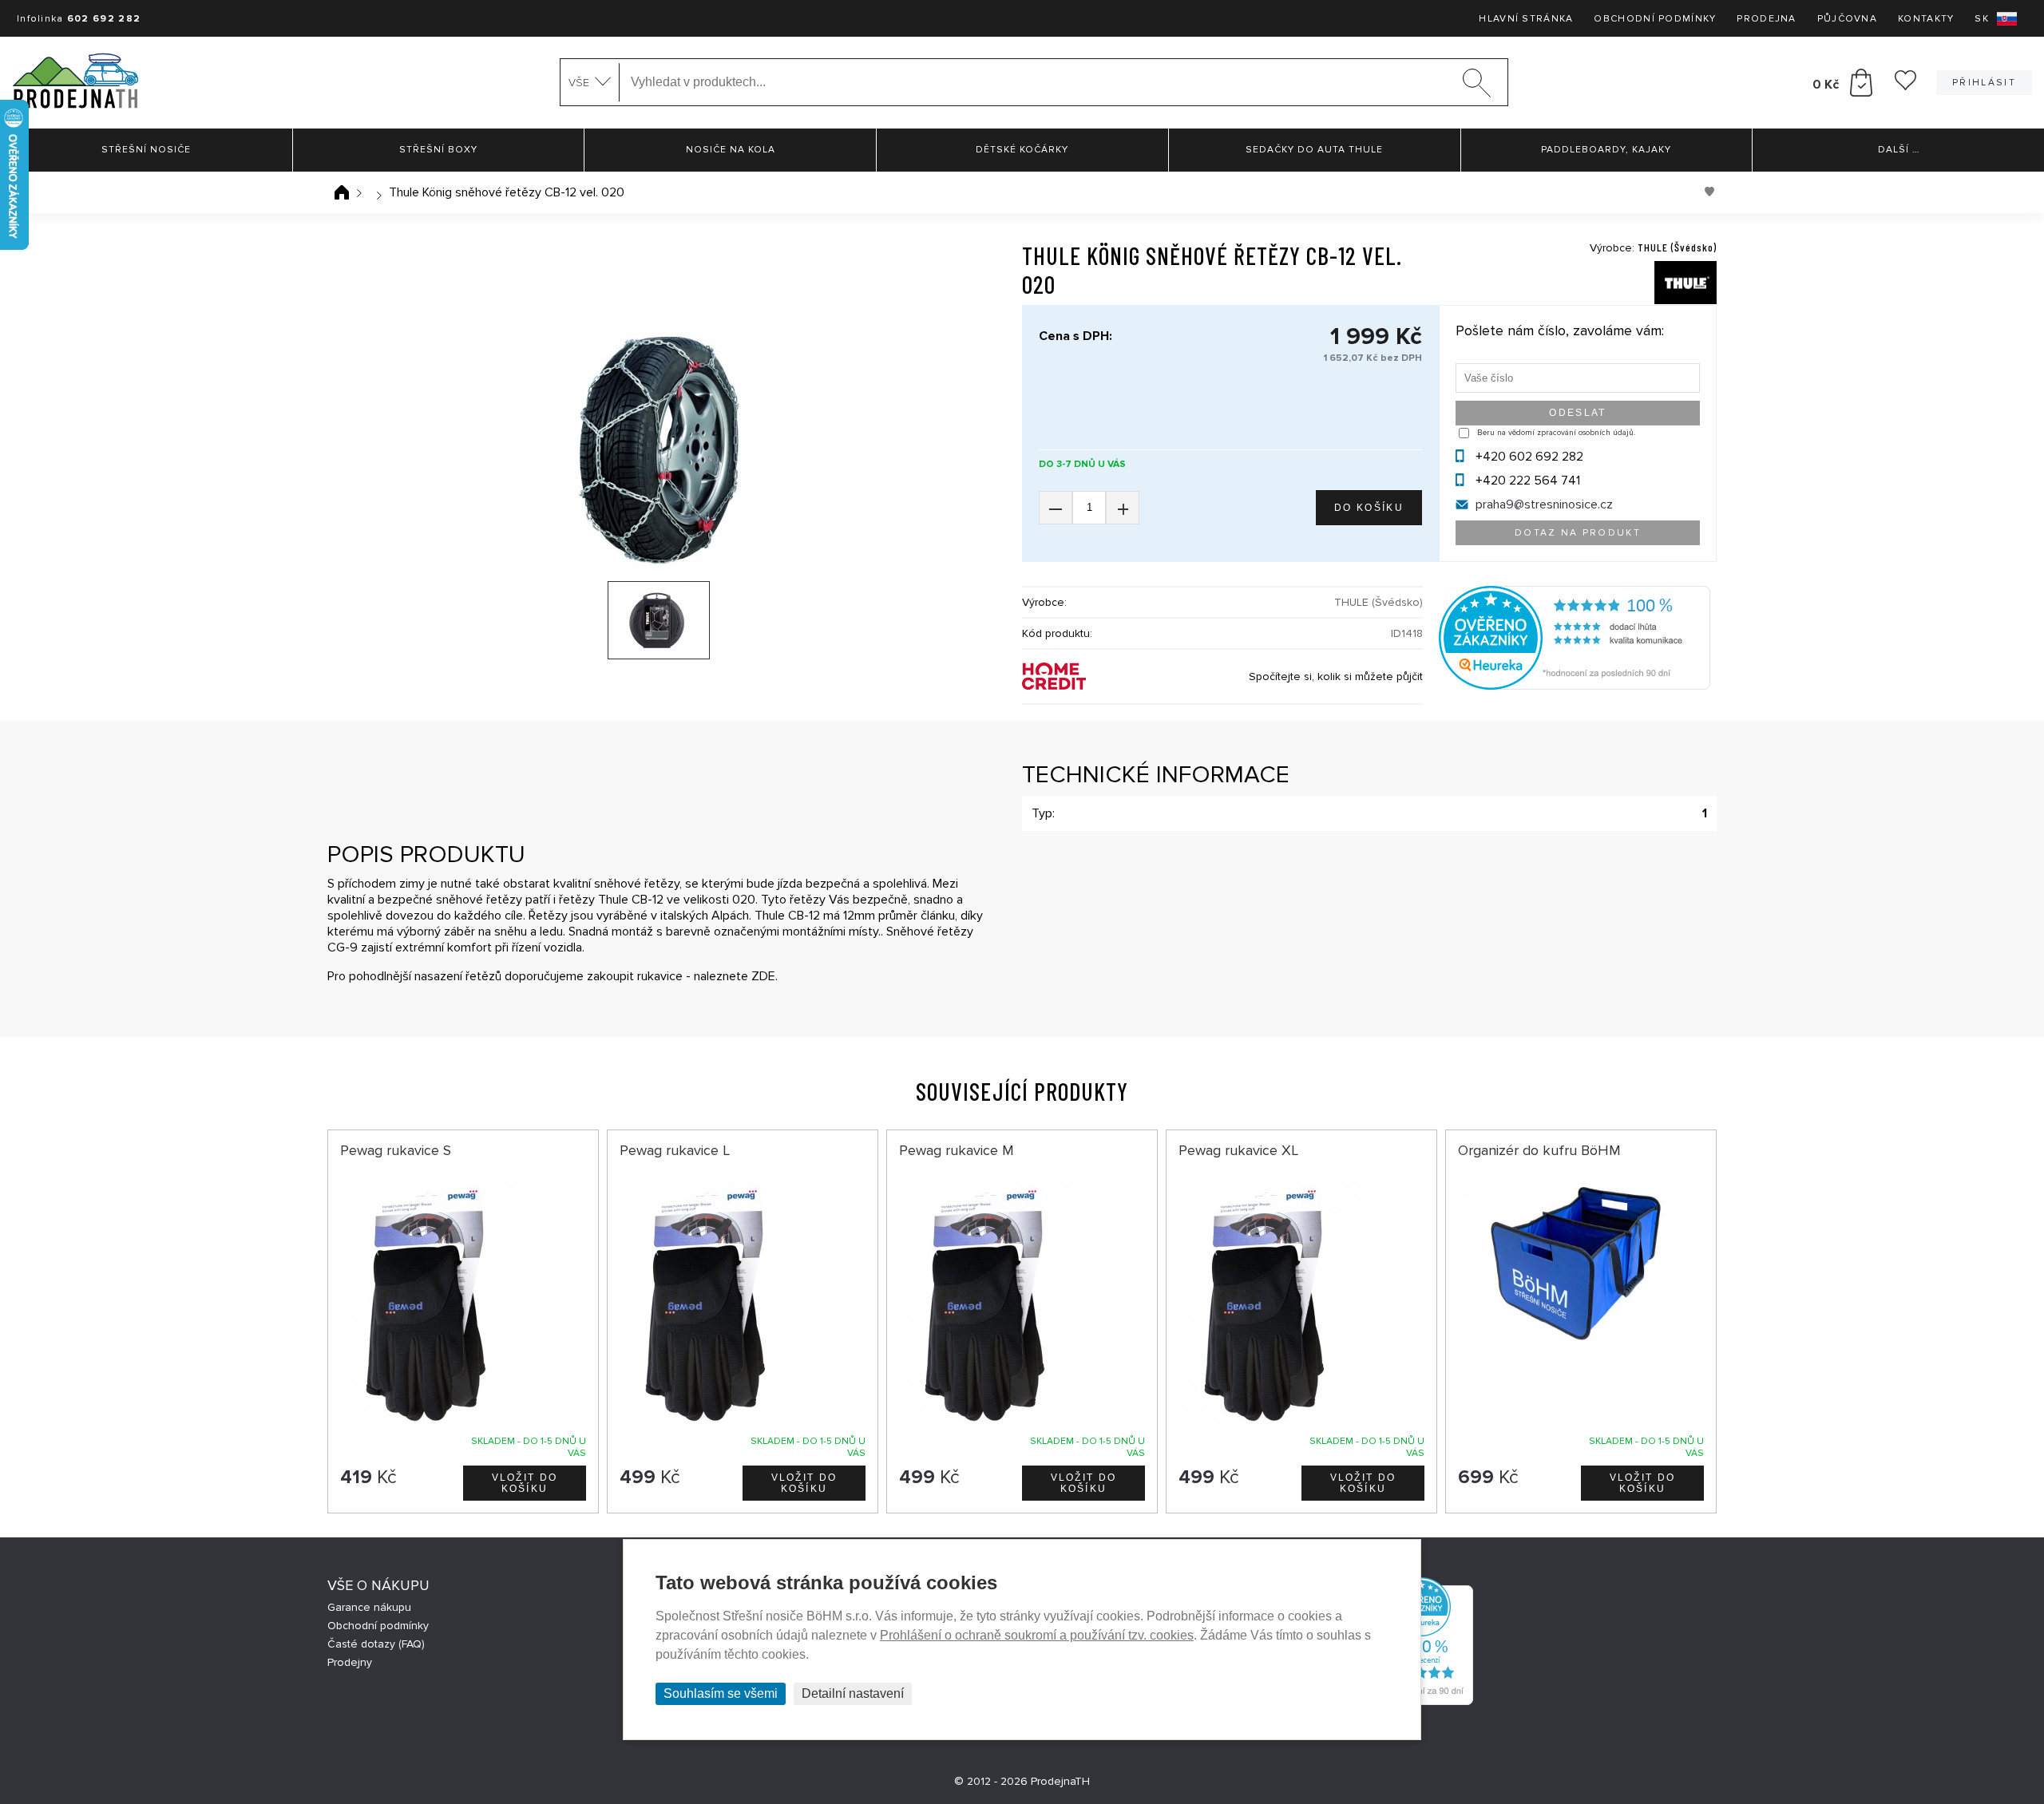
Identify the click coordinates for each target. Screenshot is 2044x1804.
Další (1899, 150)
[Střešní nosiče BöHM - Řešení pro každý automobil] (75, 83)
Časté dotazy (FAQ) (376, 1644)
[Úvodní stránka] (342, 192)
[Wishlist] (1905, 86)
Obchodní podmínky (1655, 19)
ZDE (763, 976)
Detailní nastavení (853, 1693)
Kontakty (1926, 19)
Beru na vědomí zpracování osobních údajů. (1556, 433)
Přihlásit (1984, 83)
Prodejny (350, 1662)
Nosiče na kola (731, 150)
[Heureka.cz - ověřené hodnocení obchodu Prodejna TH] (1421, 1701)
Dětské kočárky (1022, 150)
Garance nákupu (369, 1607)
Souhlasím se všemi (721, 1693)
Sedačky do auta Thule (1314, 150)
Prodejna (1766, 19)
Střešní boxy (438, 150)
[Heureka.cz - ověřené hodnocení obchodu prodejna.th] (1575, 686)
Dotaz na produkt (1578, 533)
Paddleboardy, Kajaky (1606, 150)
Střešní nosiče (146, 150)
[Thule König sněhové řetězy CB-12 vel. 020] (659, 447)
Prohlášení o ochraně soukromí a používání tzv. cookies (1037, 1635)
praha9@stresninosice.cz (1544, 504)
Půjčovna (1847, 19)
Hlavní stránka (1526, 19)
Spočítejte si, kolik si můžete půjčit (1336, 676)
